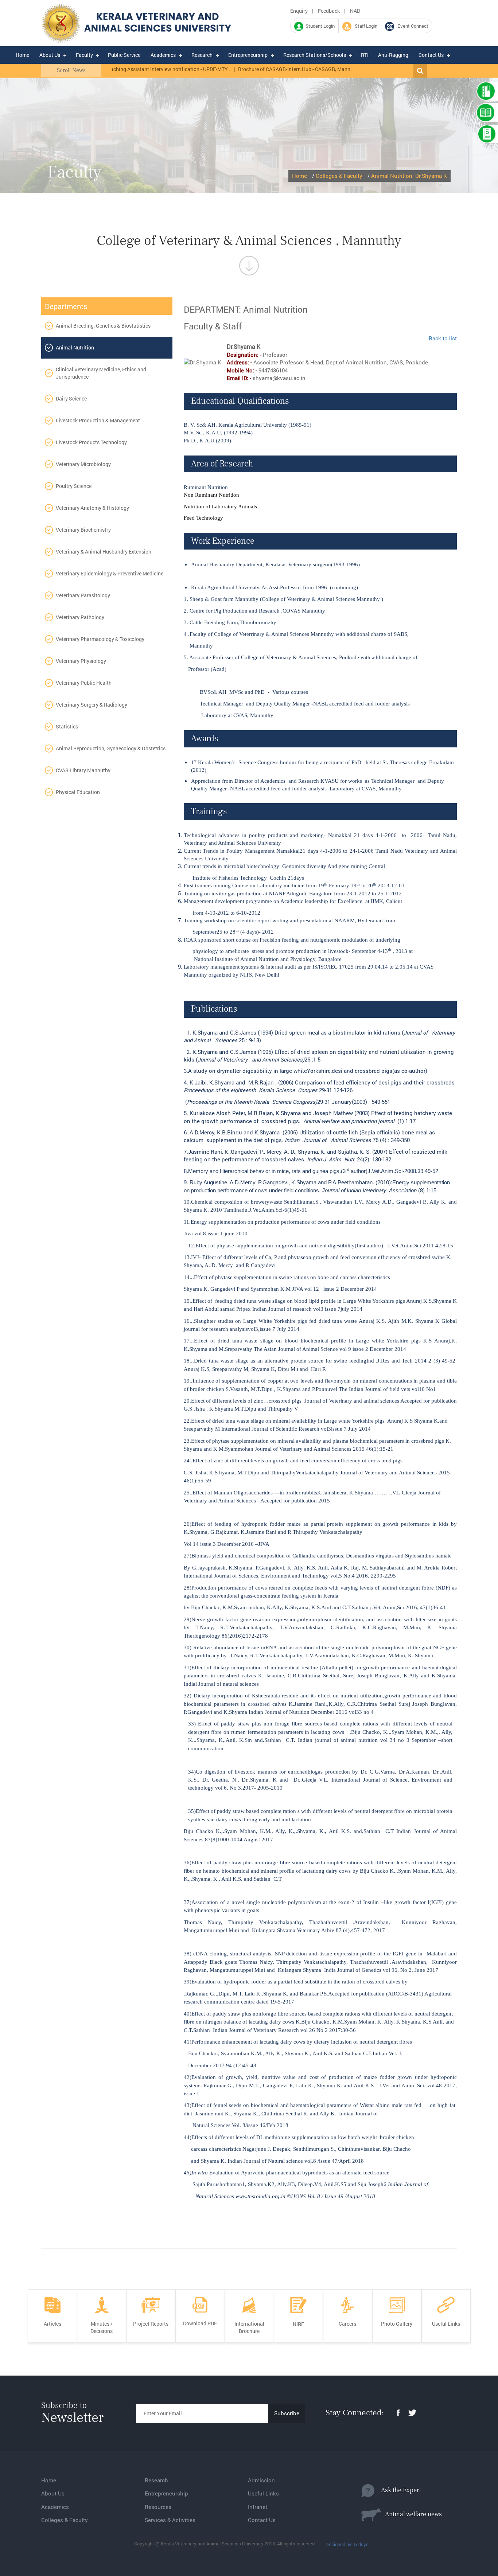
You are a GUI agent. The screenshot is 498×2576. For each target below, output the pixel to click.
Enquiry (299, 11)
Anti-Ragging (393, 55)
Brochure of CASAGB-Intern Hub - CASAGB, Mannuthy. (261, 69)
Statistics (67, 726)
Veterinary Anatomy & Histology (92, 508)
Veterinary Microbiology (83, 464)
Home (22, 55)
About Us (50, 55)
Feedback (329, 11)
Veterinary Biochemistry (83, 530)
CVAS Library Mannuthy (83, 770)
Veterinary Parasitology (83, 595)
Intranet (258, 2507)
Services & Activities (170, 2520)
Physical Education (78, 792)
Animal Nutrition (392, 176)
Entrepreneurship (248, 55)
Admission (261, 2480)
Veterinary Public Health (84, 683)
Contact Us (431, 55)
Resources (158, 2507)
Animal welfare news (412, 2514)
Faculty (84, 55)
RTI (365, 55)
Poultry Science (74, 486)
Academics (163, 55)
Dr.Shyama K (431, 176)
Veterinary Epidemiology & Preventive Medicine (110, 573)
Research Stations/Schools (315, 55)
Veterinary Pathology (80, 617)
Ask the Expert (398, 2490)
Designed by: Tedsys (347, 2544)
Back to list (443, 338)
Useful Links (263, 2493)
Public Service (124, 55)
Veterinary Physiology (81, 661)
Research (202, 55)
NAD (355, 11)
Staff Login (364, 26)
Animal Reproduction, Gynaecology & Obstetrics (111, 748)
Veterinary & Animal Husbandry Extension (104, 552)
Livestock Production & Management (98, 420)
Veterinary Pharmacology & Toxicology (100, 639)
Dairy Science (71, 398)
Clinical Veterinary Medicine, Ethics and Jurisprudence (101, 373)
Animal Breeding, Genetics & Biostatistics (103, 326)
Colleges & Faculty (339, 176)
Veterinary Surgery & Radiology (92, 705)
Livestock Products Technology (91, 442)
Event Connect (411, 26)
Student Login (319, 26)
